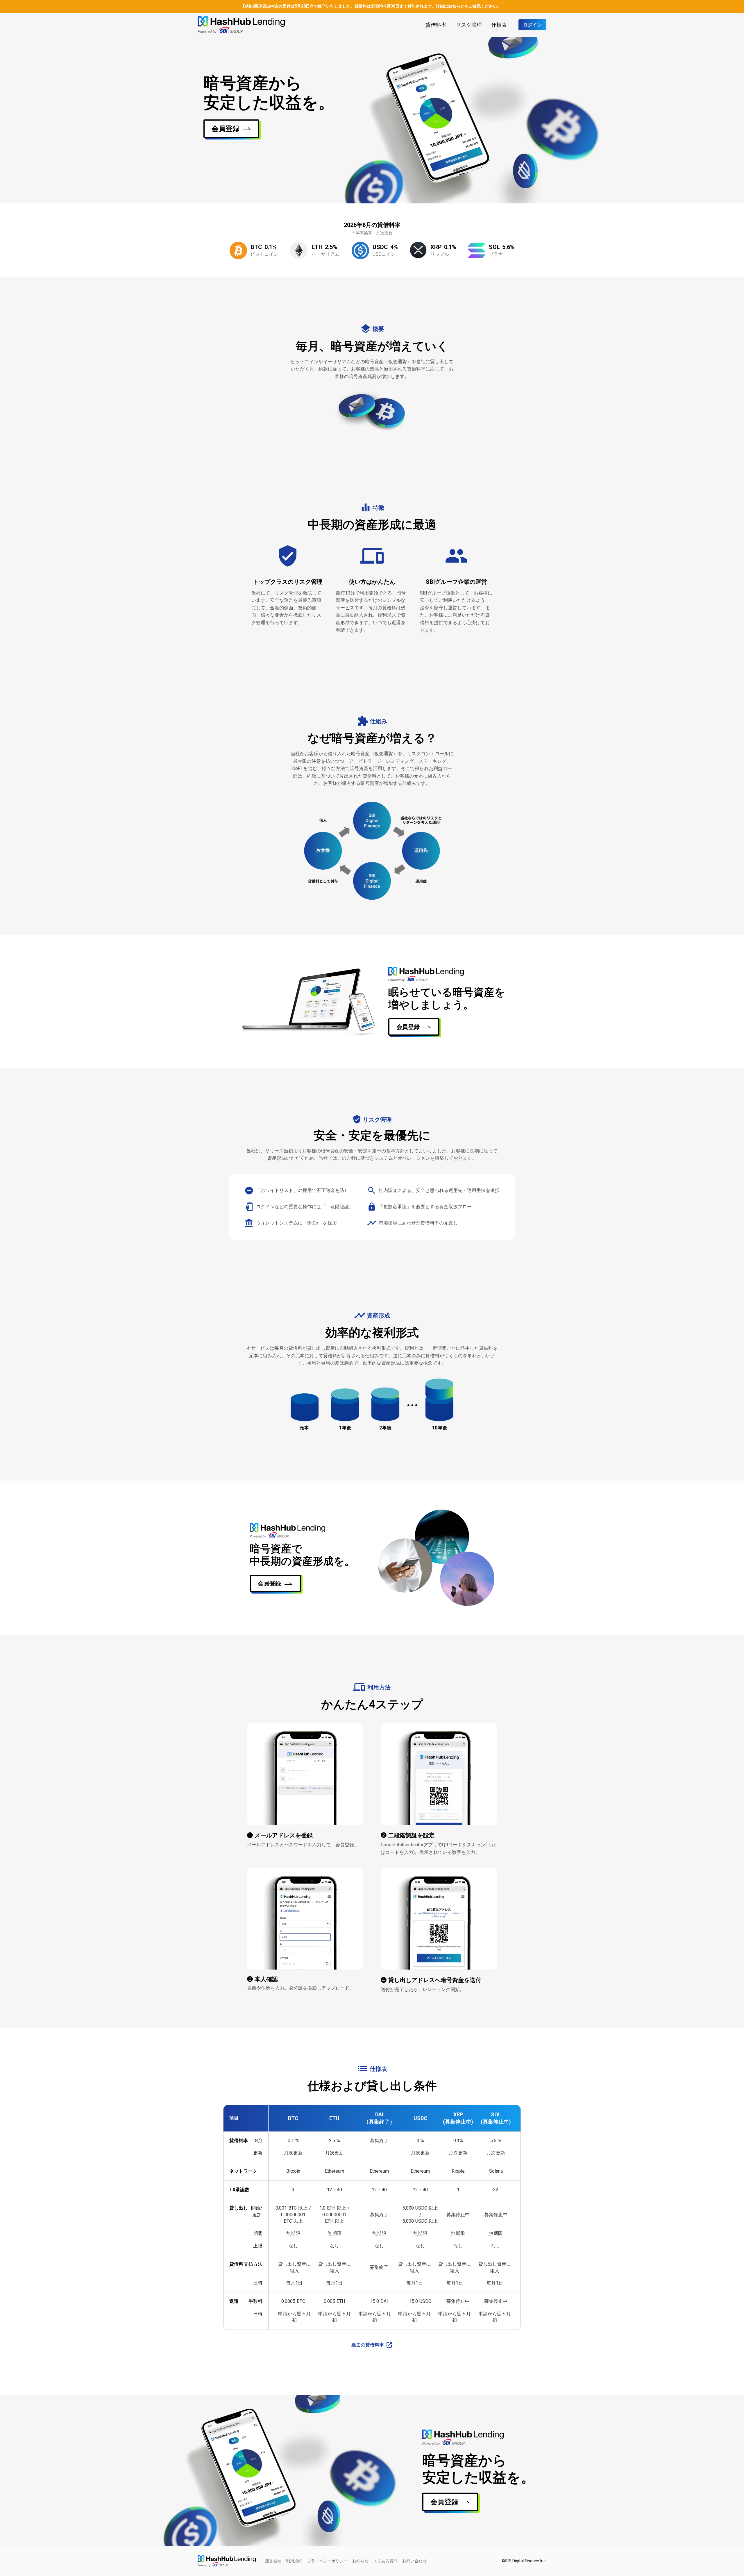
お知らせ (360, 2561)
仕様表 (499, 25)
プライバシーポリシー (327, 2561)
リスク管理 (469, 25)
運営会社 (273, 2561)
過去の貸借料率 (368, 2345)
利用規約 (294, 2561)
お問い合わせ (414, 2561)
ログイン (532, 25)
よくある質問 (385, 2561)
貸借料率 (436, 25)
